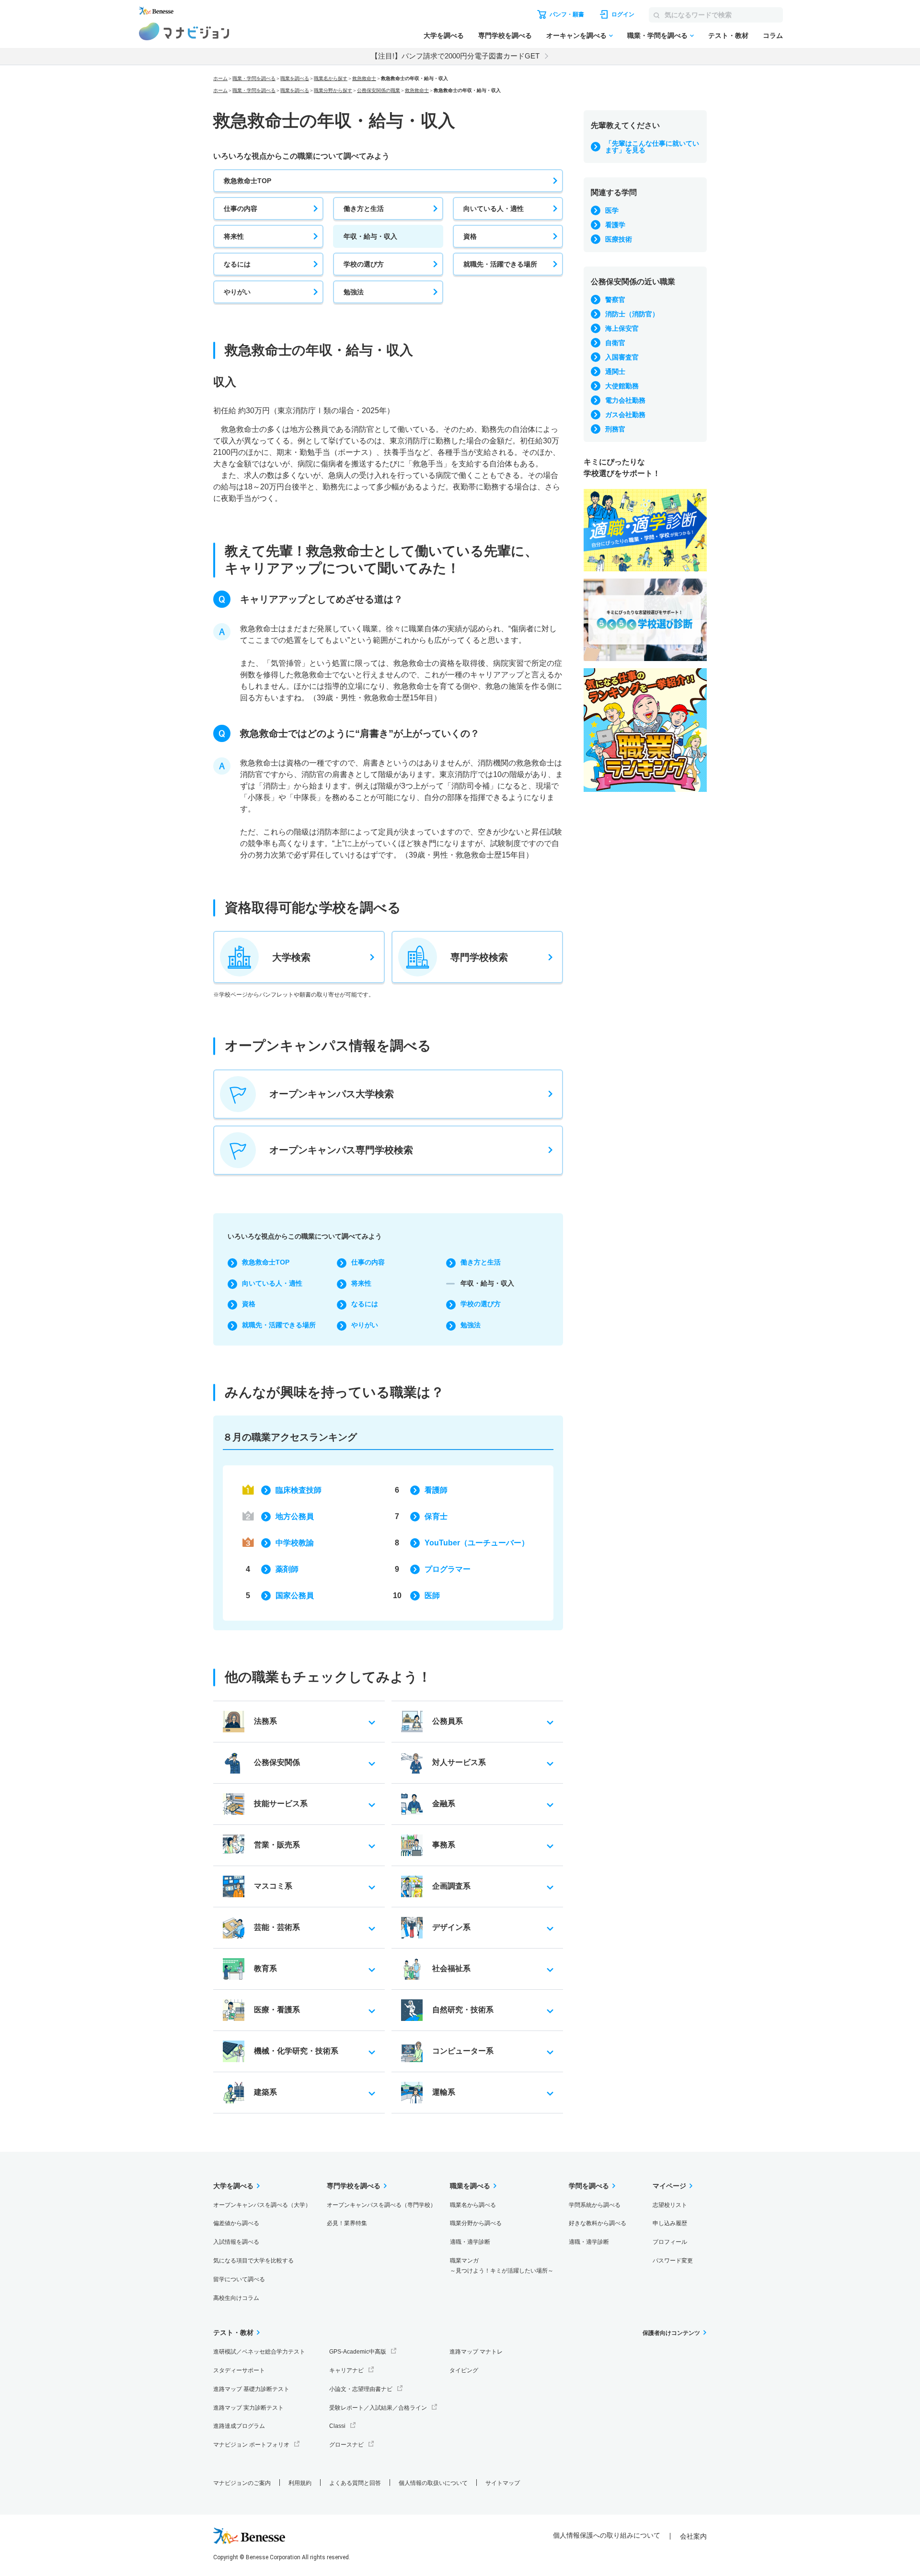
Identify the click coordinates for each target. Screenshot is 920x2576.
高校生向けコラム (236, 2298)
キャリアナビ (346, 2370)
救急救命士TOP (247, 181)
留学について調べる (239, 2279)
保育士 (436, 1516)
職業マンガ (502, 2266)
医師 (432, 1595)
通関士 (615, 371)
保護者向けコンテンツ (671, 2333)
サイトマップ (503, 2483)
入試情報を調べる (236, 2242)
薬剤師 (287, 1569)
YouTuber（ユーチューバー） (477, 1543)
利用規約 (300, 2483)
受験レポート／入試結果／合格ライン (378, 2408)
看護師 (436, 1490)
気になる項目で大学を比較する (253, 2261)
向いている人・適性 (494, 209)
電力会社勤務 (625, 400)
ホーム (220, 78)
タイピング (464, 2370)
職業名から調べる (473, 2205)
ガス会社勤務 (625, 415)
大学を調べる (444, 35)
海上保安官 (622, 328)
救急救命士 (364, 78)
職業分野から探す (333, 90)
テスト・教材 (728, 35)
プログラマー (448, 1569)
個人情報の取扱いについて (433, 2483)
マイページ (669, 2186)
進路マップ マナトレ (476, 2352)
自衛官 (615, 343)
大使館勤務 (622, 386)
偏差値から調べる (236, 2223)
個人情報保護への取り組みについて (607, 2535)
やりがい (237, 292)
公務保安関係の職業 (379, 90)
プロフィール (670, 2242)
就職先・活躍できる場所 (500, 264)
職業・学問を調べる (657, 35)
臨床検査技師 (299, 1490)
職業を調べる (295, 78)
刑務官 (615, 429)
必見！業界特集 (347, 2223)
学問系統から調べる (595, 2205)
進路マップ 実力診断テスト (248, 2408)
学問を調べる (589, 2186)
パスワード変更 (673, 2261)
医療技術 (619, 239)
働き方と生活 (364, 209)
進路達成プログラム (239, 2426)
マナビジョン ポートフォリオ (251, 2445)
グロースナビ (346, 2445)
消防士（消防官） (632, 314)
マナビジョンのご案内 (242, 2483)
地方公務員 (295, 1516)
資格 (470, 236)
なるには (237, 264)
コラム (773, 35)
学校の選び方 (364, 264)
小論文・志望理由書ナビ (361, 2389)
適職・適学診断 (470, 2242)
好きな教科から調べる (598, 2223)
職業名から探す (331, 78)
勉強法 (354, 292)
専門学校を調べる (505, 35)
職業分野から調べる (476, 2223)
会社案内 (693, 2536)
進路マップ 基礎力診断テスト (251, 2389)
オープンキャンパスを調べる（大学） (262, 2205)
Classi (337, 2426)
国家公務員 (295, 1595)
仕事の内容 (241, 209)
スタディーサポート (239, 2370)
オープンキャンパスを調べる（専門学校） (381, 2205)
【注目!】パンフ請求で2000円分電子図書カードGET (455, 56)
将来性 (234, 236)
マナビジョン (184, 31)
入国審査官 (622, 357)
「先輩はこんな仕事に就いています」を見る (652, 147)
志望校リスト (670, 2205)
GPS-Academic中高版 (358, 2352)
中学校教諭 (295, 1543)
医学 (612, 210)
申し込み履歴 (670, 2223)
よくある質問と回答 (355, 2483)
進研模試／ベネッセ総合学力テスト (259, 2352)
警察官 (615, 300)
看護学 (615, 225)
